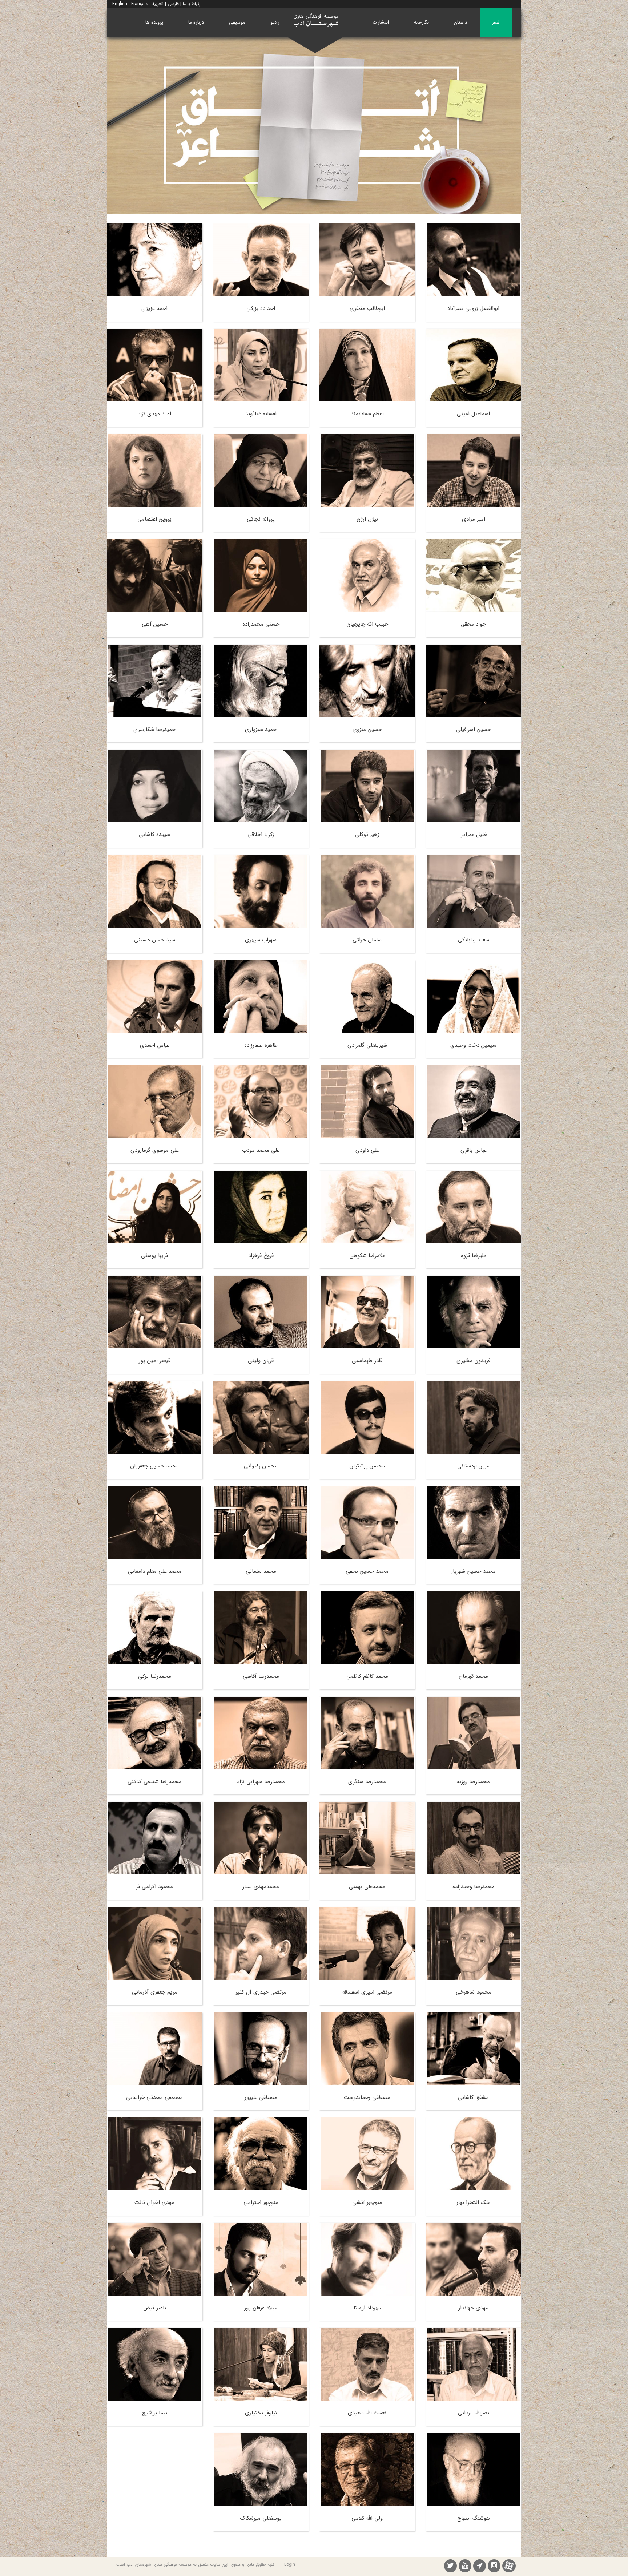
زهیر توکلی (367, 835)
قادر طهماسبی (367, 1361)
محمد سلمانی (261, 1571)
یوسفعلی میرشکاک (261, 2518)
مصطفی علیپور (261, 2097)
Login (290, 2565)
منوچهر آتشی (367, 2202)
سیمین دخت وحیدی (473, 1045)
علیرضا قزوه (473, 1256)
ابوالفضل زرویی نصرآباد (473, 308)
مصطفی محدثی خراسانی (154, 2097)
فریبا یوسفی (154, 1256)
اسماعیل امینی (473, 414)
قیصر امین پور (155, 1361)
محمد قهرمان (473, 1676)
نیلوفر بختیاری (261, 2413)
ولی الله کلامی (367, 2518)
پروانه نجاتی (261, 519)
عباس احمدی (155, 1045)
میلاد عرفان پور (261, 2308)
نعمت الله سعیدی (367, 2413)
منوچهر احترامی (261, 2202)
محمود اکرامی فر (154, 1887)
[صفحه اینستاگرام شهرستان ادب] (494, 2567)
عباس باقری (474, 1150)
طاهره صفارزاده (261, 1045)
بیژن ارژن (367, 519)
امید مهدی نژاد (154, 414)
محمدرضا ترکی (155, 1676)
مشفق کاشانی (473, 2097)
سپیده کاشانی (154, 835)
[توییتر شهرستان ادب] (450, 2567)
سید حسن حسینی (155, 940)
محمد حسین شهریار (473, 1571)
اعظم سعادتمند (367, 414)
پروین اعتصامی (154, 519)
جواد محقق (473, 624)
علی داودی (367, 1150)
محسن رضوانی (261, 1466)
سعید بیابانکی (474, 940)
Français (140, 4)
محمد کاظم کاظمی (367, 1676)
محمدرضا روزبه (473, 1782)
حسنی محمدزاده (261, 624)
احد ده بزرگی (261, 308)
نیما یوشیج (155, 2413)
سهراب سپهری (261, 940)
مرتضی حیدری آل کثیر (261, 1992)
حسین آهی (155, 624)
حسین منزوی (367, 730)
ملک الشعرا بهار (474, 2202)
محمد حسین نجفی (367, 1571)
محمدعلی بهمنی (367, 1887)
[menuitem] (496, 22)
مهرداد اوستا (367, 2308)
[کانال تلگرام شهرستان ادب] (480, 2567)
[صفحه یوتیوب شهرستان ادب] (465, 2567)
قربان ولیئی (261, 1361)
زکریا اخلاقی (261, 835)
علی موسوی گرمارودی (155, 1150)
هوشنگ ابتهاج (474, 2518)
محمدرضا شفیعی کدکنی (154, 1782)
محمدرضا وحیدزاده (474, 1887)
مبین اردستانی (473, 1466)
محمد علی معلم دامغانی (155, 1571)
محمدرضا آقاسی (261, 1676)
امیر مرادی (474, 519)
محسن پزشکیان (367, 1466)
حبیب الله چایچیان (367, 624)
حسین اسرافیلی (474, 730)
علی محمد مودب (261, 1150)
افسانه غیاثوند (261, 414)
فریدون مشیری (473, 1361)
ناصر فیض (155, 2308)
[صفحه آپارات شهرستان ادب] (509, 2566)
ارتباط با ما (192, 4)
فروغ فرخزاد (261, 1256)
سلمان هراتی (367, 940)
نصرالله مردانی (474, 2413)
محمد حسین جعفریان (154, 1466)
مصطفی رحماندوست (367, 2097)
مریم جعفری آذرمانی (155, 1992)
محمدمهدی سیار (261, 1887)
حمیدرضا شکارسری (154, 730)
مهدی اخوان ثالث (154, 2202)
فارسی (173, 4)
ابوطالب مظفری (367, 308)
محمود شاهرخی (474, 1992)
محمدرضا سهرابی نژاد (261, 1782)
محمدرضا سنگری (367, 1782)
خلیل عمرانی (473, 835)
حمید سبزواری (261, 730)
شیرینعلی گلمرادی (367, 1045)
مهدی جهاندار (473, 2308)
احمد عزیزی (154, 308)
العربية (158, 4)
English (120, 4)
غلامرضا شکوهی (367, 1256)
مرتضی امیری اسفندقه (367, 1992)
